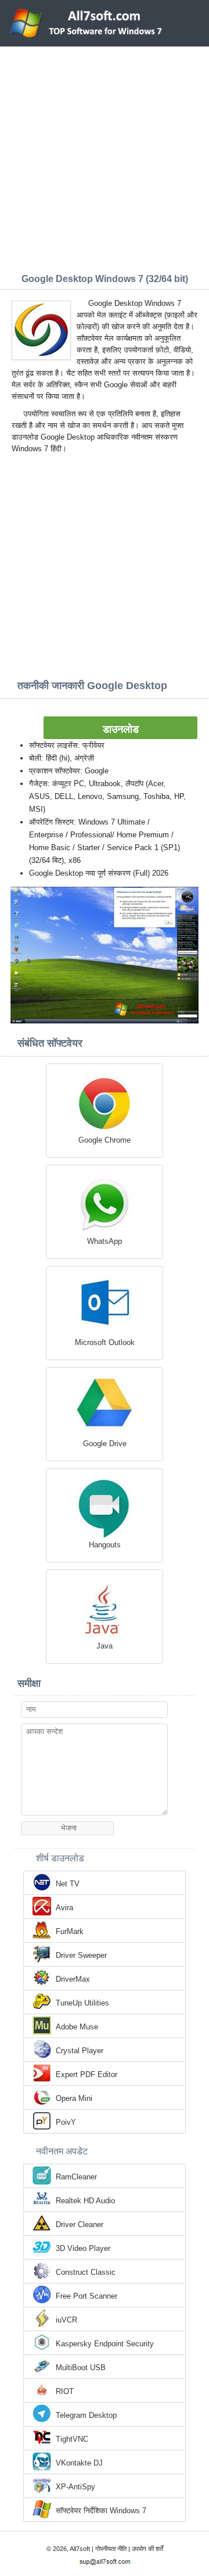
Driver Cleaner (80, 2224)
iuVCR (66, 2320)
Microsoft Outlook (105, 1342)
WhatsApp (105, 1241)
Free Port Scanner (87, 2296)
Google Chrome (105, 1140)
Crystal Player (80, 2051)
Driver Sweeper (81, 1955)
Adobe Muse (77, 2027)
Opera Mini (74, 2098)
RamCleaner (76, 2177)
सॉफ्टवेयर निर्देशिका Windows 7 (101, 2511)
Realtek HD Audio (85, 2201)
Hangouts (105, 1545)
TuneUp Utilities (82, 2003)
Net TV (68, 1884)
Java (105, 1646)
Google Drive (105, 1444)
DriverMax (73, 1979)
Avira (64, 1908)
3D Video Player (83, 2248)
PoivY (66, 2122)
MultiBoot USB (81, 2368)
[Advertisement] (105, 157)
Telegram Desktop (86, 2415)
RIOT (65, 2391)
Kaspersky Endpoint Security (105, 2344)
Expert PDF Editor (87, 2074)
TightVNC (72, 2439)
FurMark (70, 1931)
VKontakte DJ (79, 2463)
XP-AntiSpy (75, 2487)
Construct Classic (86, 2272)
